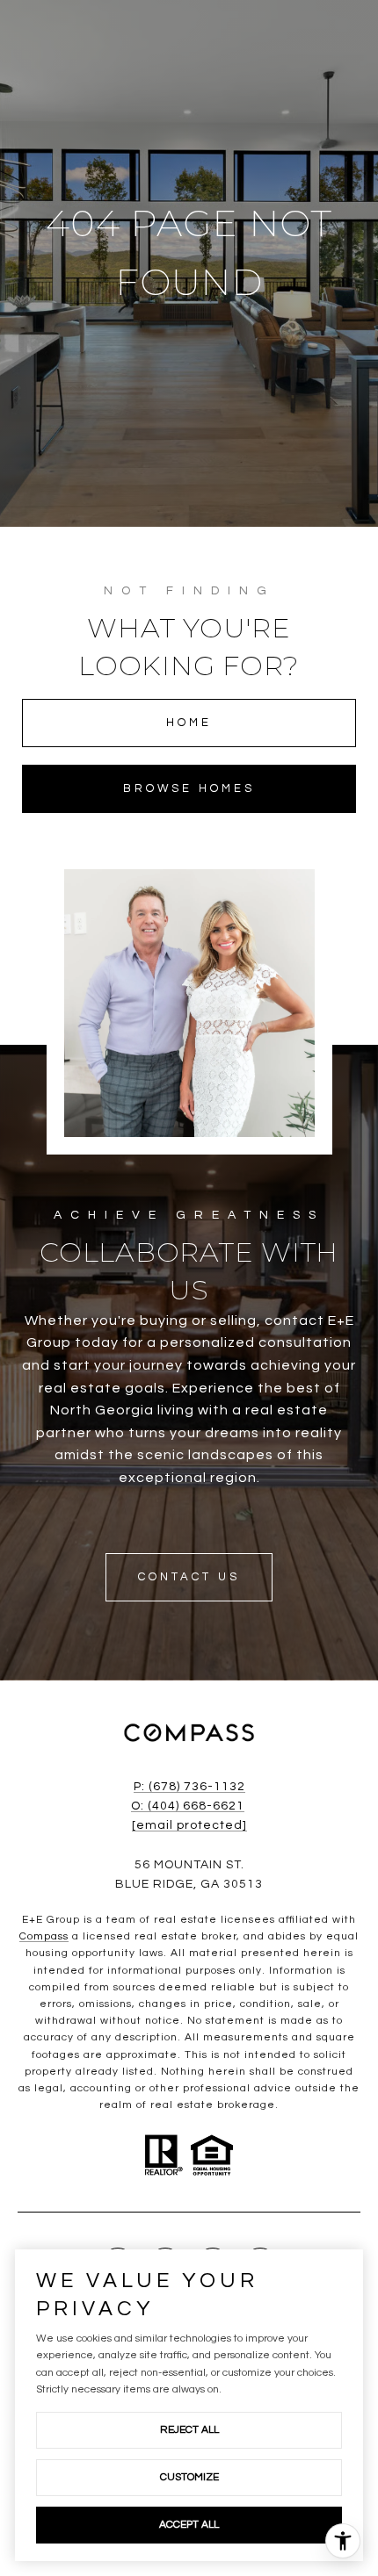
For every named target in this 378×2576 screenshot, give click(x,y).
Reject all (189, 2430)
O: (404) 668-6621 (188, 1806)
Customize (189, 2477)
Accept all (189, 2525)
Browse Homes (189, 788)
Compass (44, 1936)
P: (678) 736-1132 (189, 1787)
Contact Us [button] (189, 1577)
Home (189, 723)
